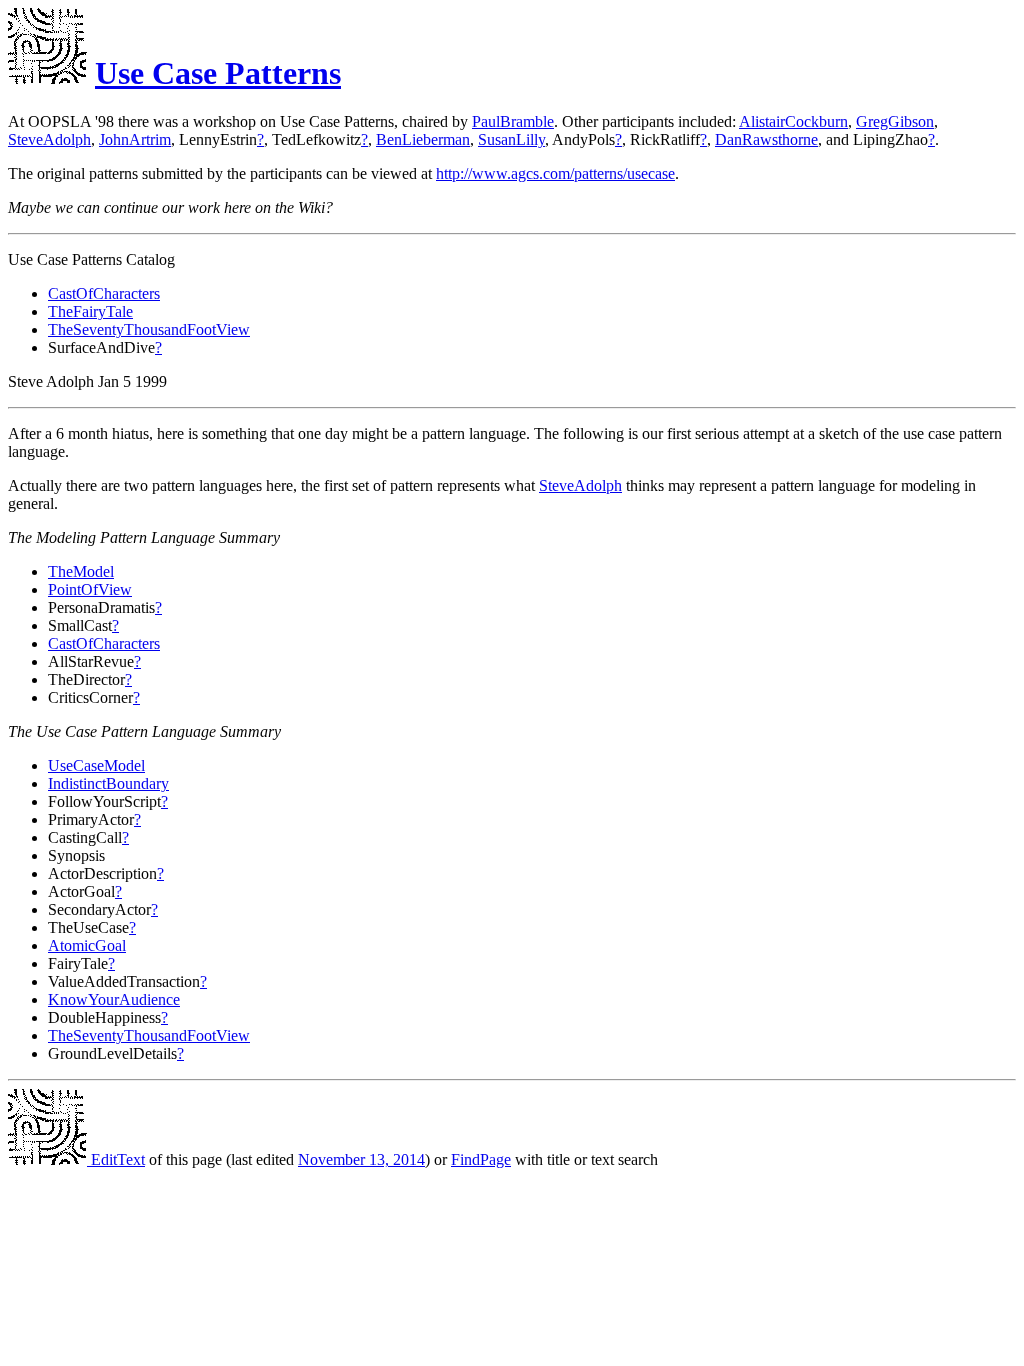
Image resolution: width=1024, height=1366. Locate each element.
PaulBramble (513, 121)
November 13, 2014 (361, 1159)
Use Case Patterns (218, 73)
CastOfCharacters (104, 293)
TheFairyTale (90, 311)
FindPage (481, 1159)
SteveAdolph (49, 139)
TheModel (81, 571)
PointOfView (90, 589)
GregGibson (895, 121)
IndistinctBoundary (108, 783)
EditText (116, 1159)
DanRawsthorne (766, 139)
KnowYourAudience (114, 999)
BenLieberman (423, 139)
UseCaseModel (96, 765)
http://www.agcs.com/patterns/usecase (555, 173)
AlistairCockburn (793, 121)
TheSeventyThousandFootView (149, 329)
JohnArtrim (135, 139)
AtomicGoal (87, 945)
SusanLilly (511, 139)
